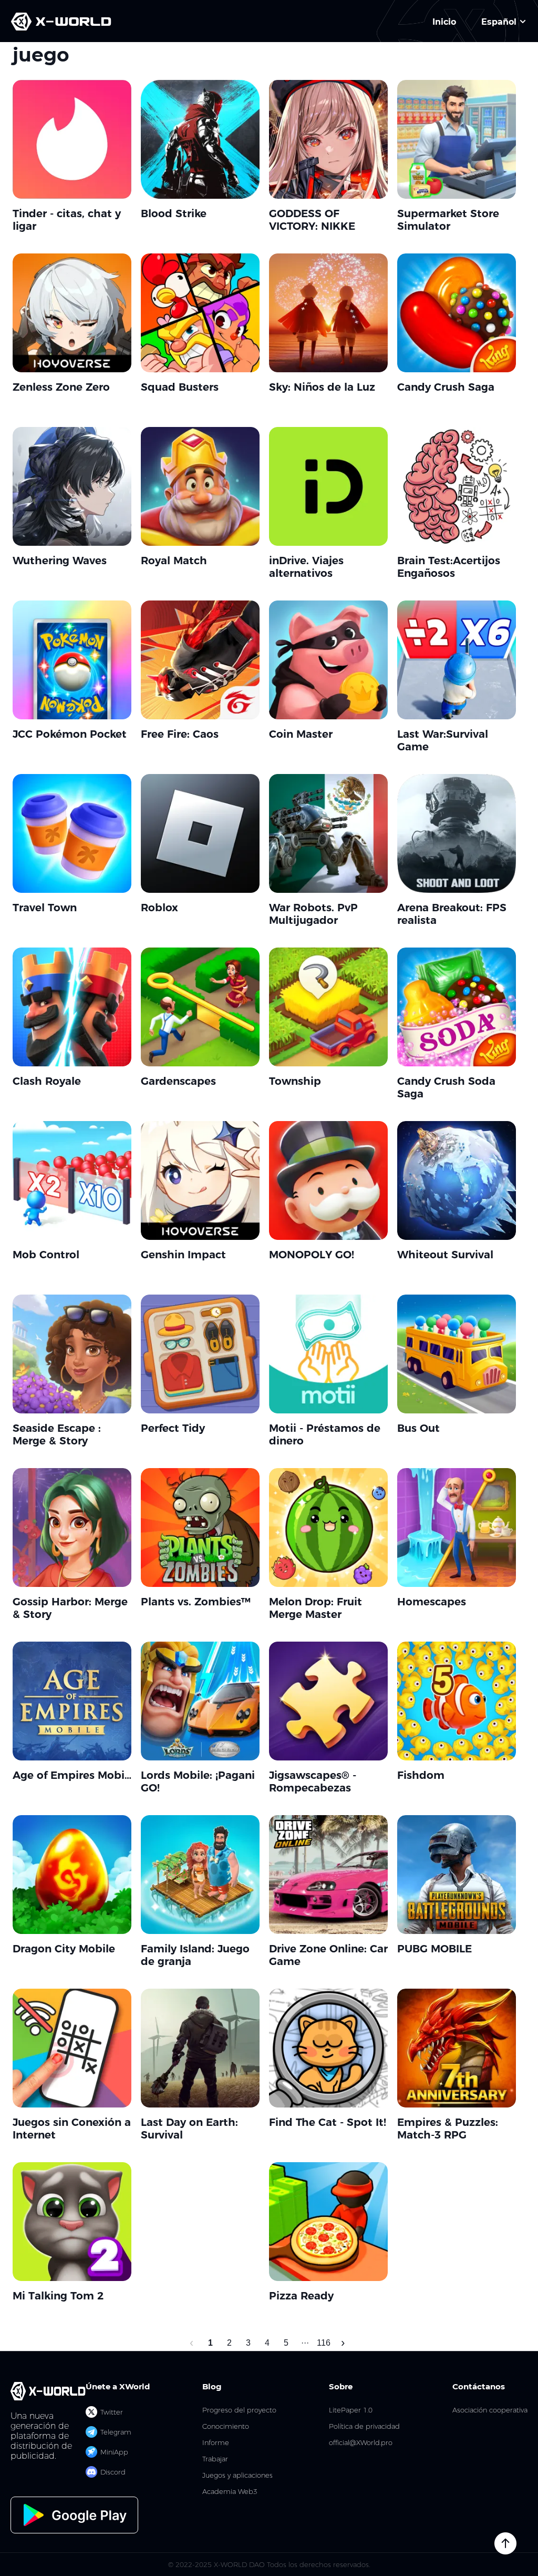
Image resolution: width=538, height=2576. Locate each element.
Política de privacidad (364, 2426)
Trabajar (215, 2459)
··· (305, 2343)
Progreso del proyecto (239, 2410)
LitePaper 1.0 (351, 2410)
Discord (113, 2472)
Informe (216, 2443)
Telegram (116, 2432)
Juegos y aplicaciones (237, 2475)
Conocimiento (226, 2426)
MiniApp (114, 2452)
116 (324, 2343)
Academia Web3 (230, 2492)
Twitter (112, 2412)
